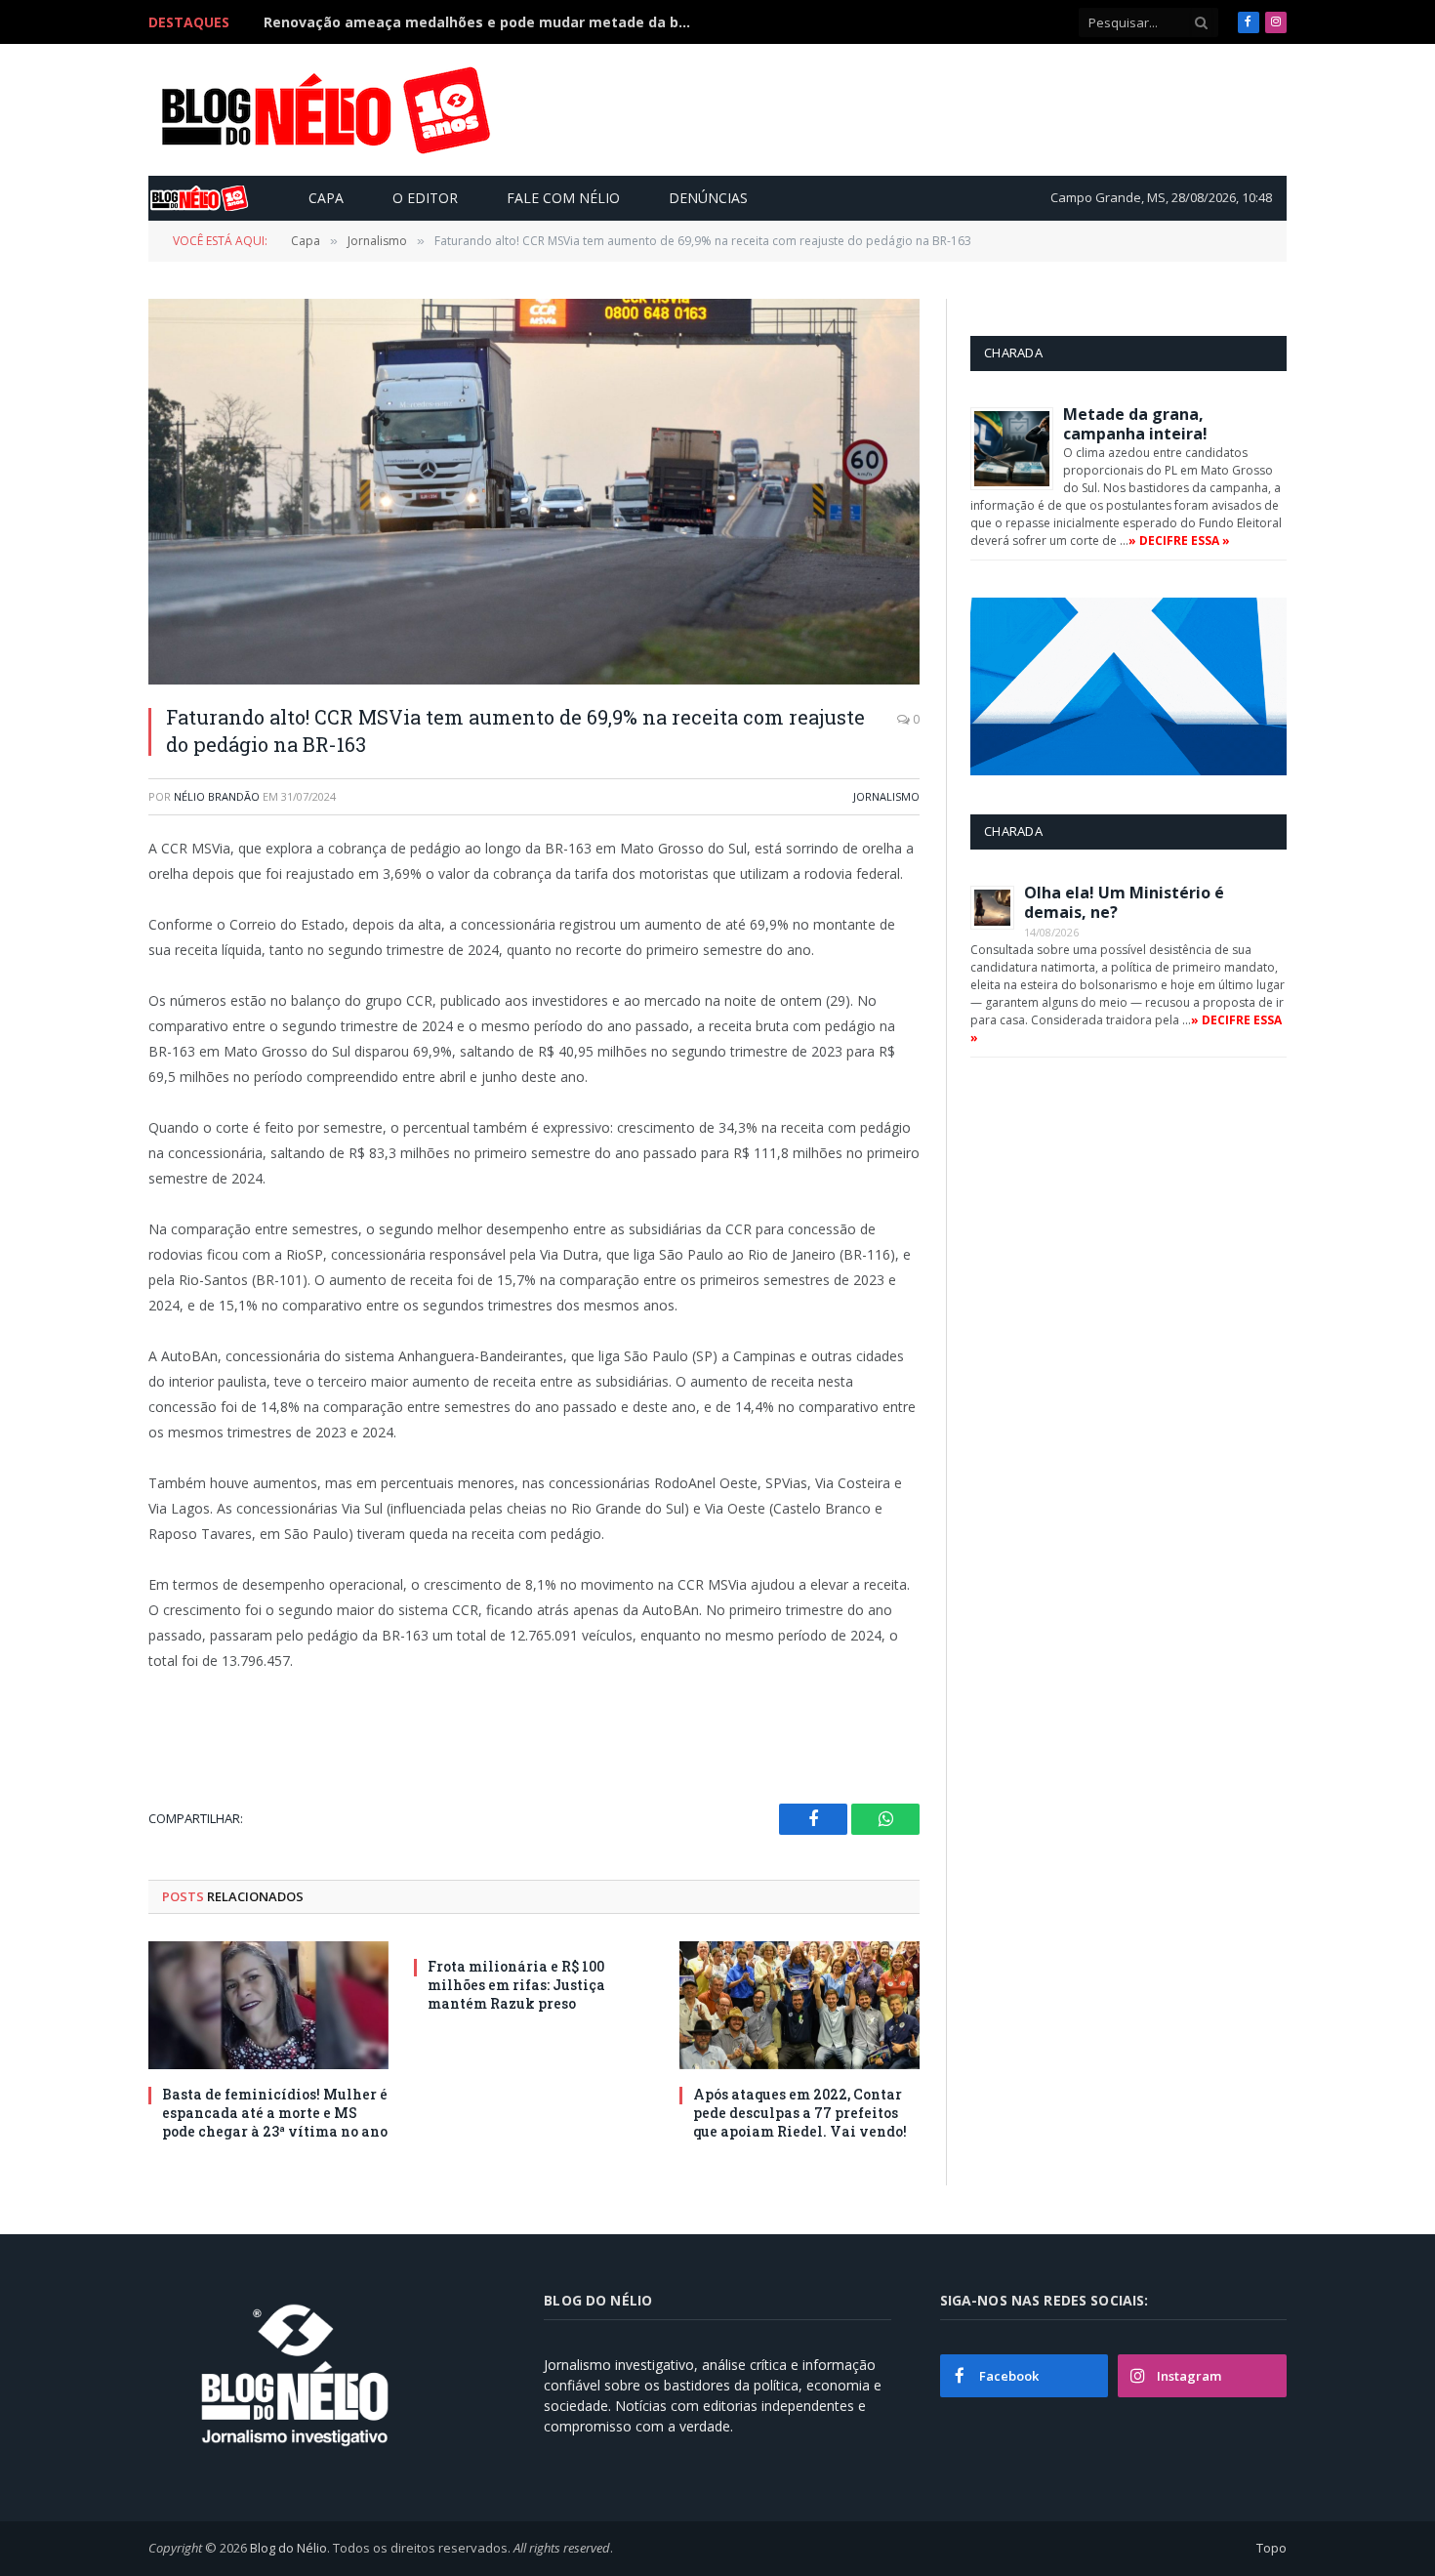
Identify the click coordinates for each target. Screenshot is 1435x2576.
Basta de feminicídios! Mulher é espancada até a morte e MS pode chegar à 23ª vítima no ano (275, 2113)
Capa (326, 198)
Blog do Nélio (288, 2548)
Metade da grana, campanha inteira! (1135, 424)
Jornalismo (886, 796)
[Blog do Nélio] (324, 110)
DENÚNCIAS (708, 198)
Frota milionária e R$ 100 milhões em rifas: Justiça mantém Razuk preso (516, 1985)
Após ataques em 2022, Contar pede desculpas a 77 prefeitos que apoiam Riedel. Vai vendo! (800, 2113)
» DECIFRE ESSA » (1179, 540)
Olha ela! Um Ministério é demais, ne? (1124, 902)
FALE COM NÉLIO (563, 198)
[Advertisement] (926, 109)
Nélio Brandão (217, 796)
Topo (1271, 2548)
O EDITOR (425, 198)
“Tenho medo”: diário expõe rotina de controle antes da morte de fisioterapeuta (483, 22)
